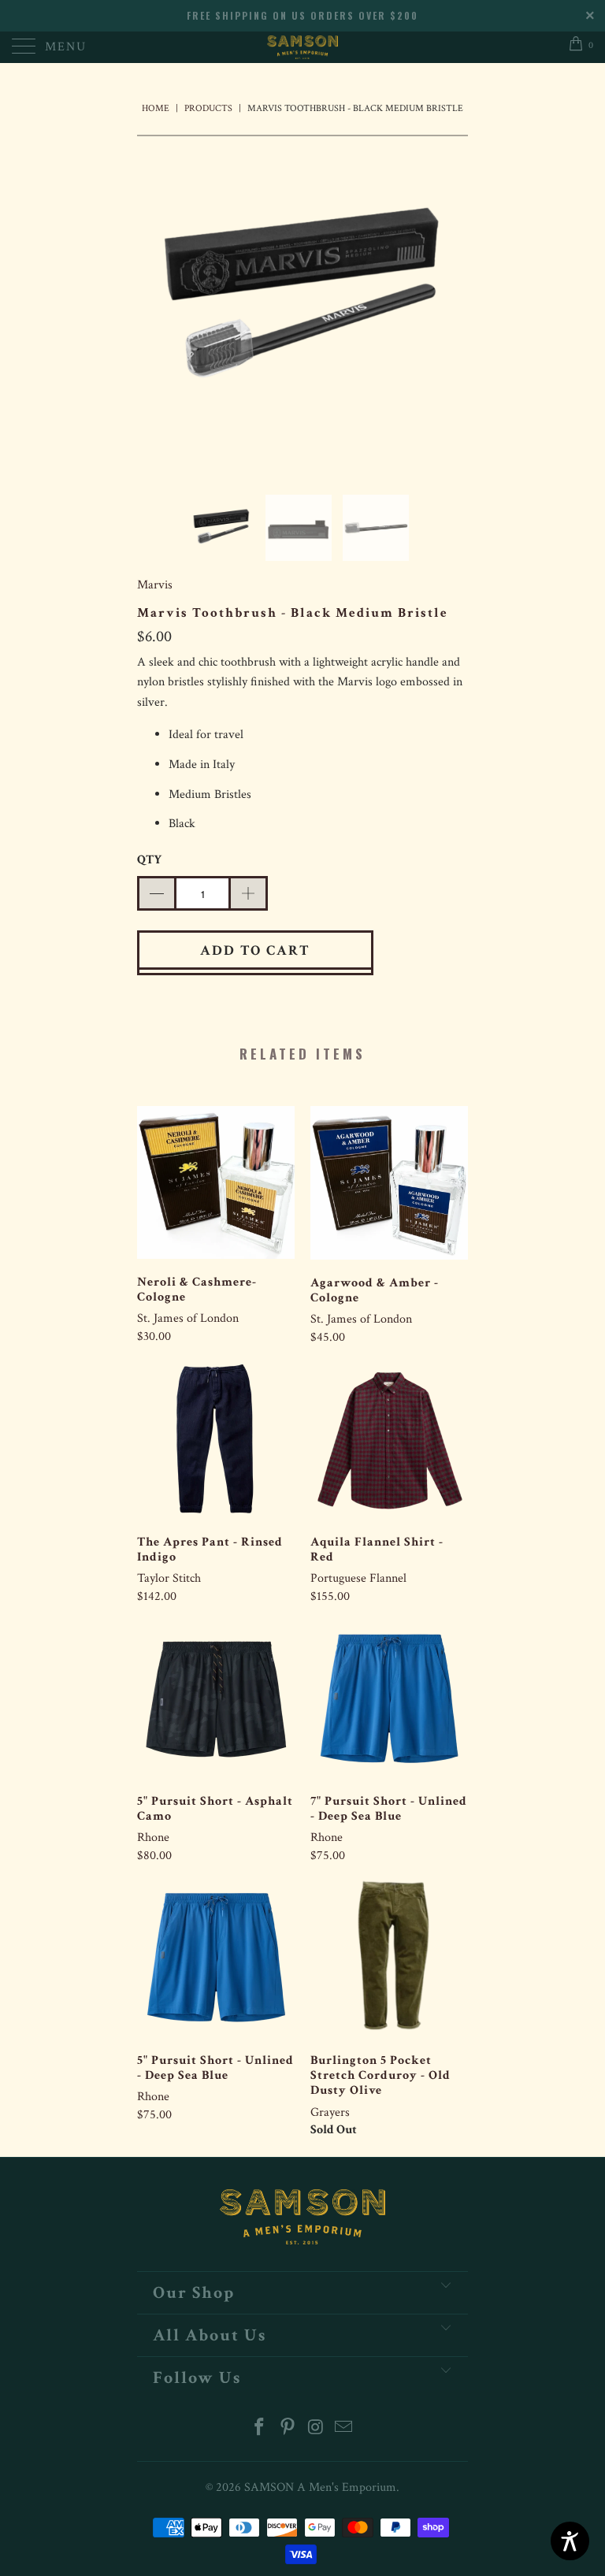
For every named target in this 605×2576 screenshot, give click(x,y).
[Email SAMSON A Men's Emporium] (344, 2429)
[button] (156, 893)
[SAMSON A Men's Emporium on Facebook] (260, 2429)
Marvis (155, 585)
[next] (451, 303)
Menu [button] (66, 47)
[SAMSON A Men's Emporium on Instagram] (316, 2429)
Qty (149, 860)
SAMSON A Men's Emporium (320, 2487)
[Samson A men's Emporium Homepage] (302, 47)
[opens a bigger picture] (302, 303)
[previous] (154, 303)
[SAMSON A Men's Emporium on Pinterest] (288, 2429)
